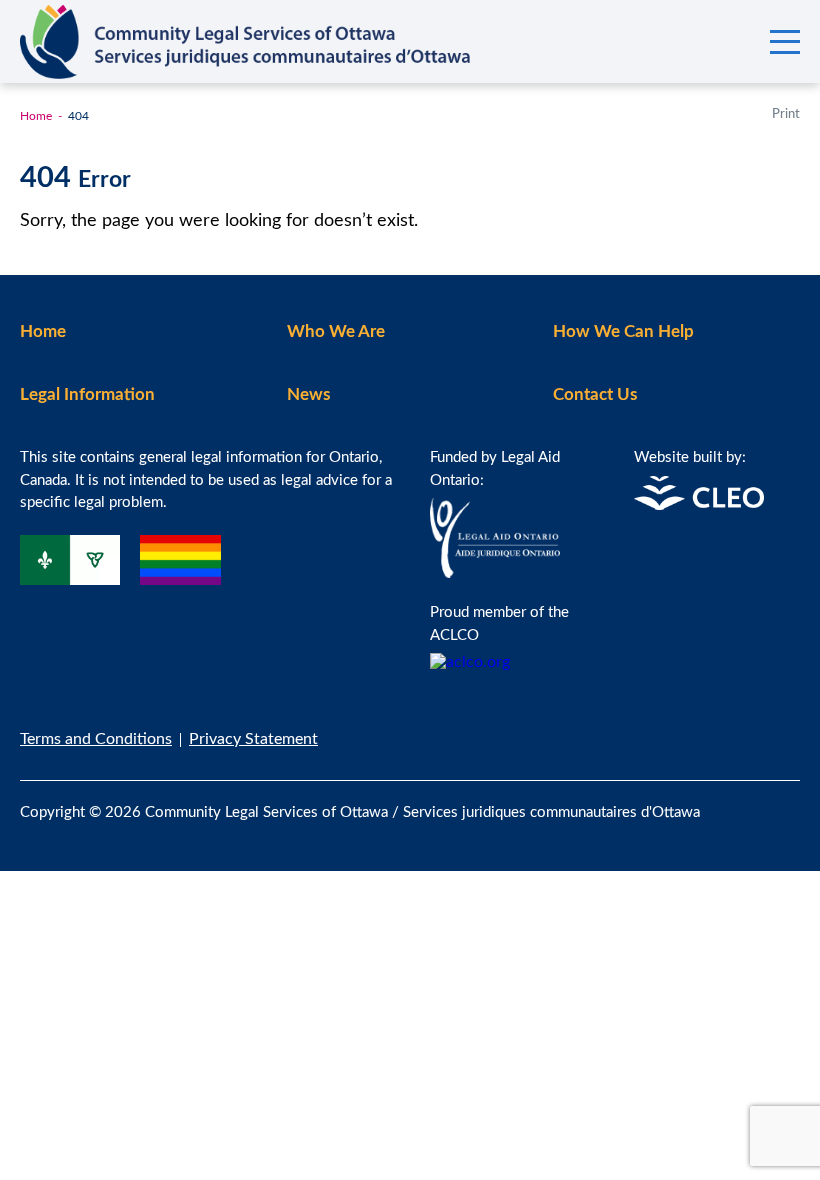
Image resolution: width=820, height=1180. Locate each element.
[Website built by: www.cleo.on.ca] (699, 505)
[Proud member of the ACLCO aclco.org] (470, 662)
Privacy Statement (253, 739)
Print (786, 114)
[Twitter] (794, 800)
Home (36, 116)
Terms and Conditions (96, 739)
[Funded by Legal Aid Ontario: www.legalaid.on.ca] (495, 573)
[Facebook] (752, 800)
